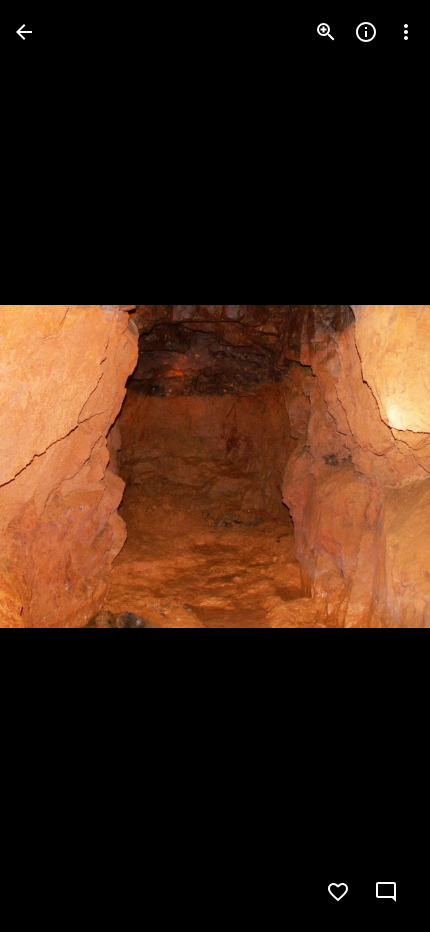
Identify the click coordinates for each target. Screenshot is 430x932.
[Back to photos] (24, 32)
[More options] (406, 32)
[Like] (338, 892)
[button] (56, 466)
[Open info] (366, 32)
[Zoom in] (326, 32)
